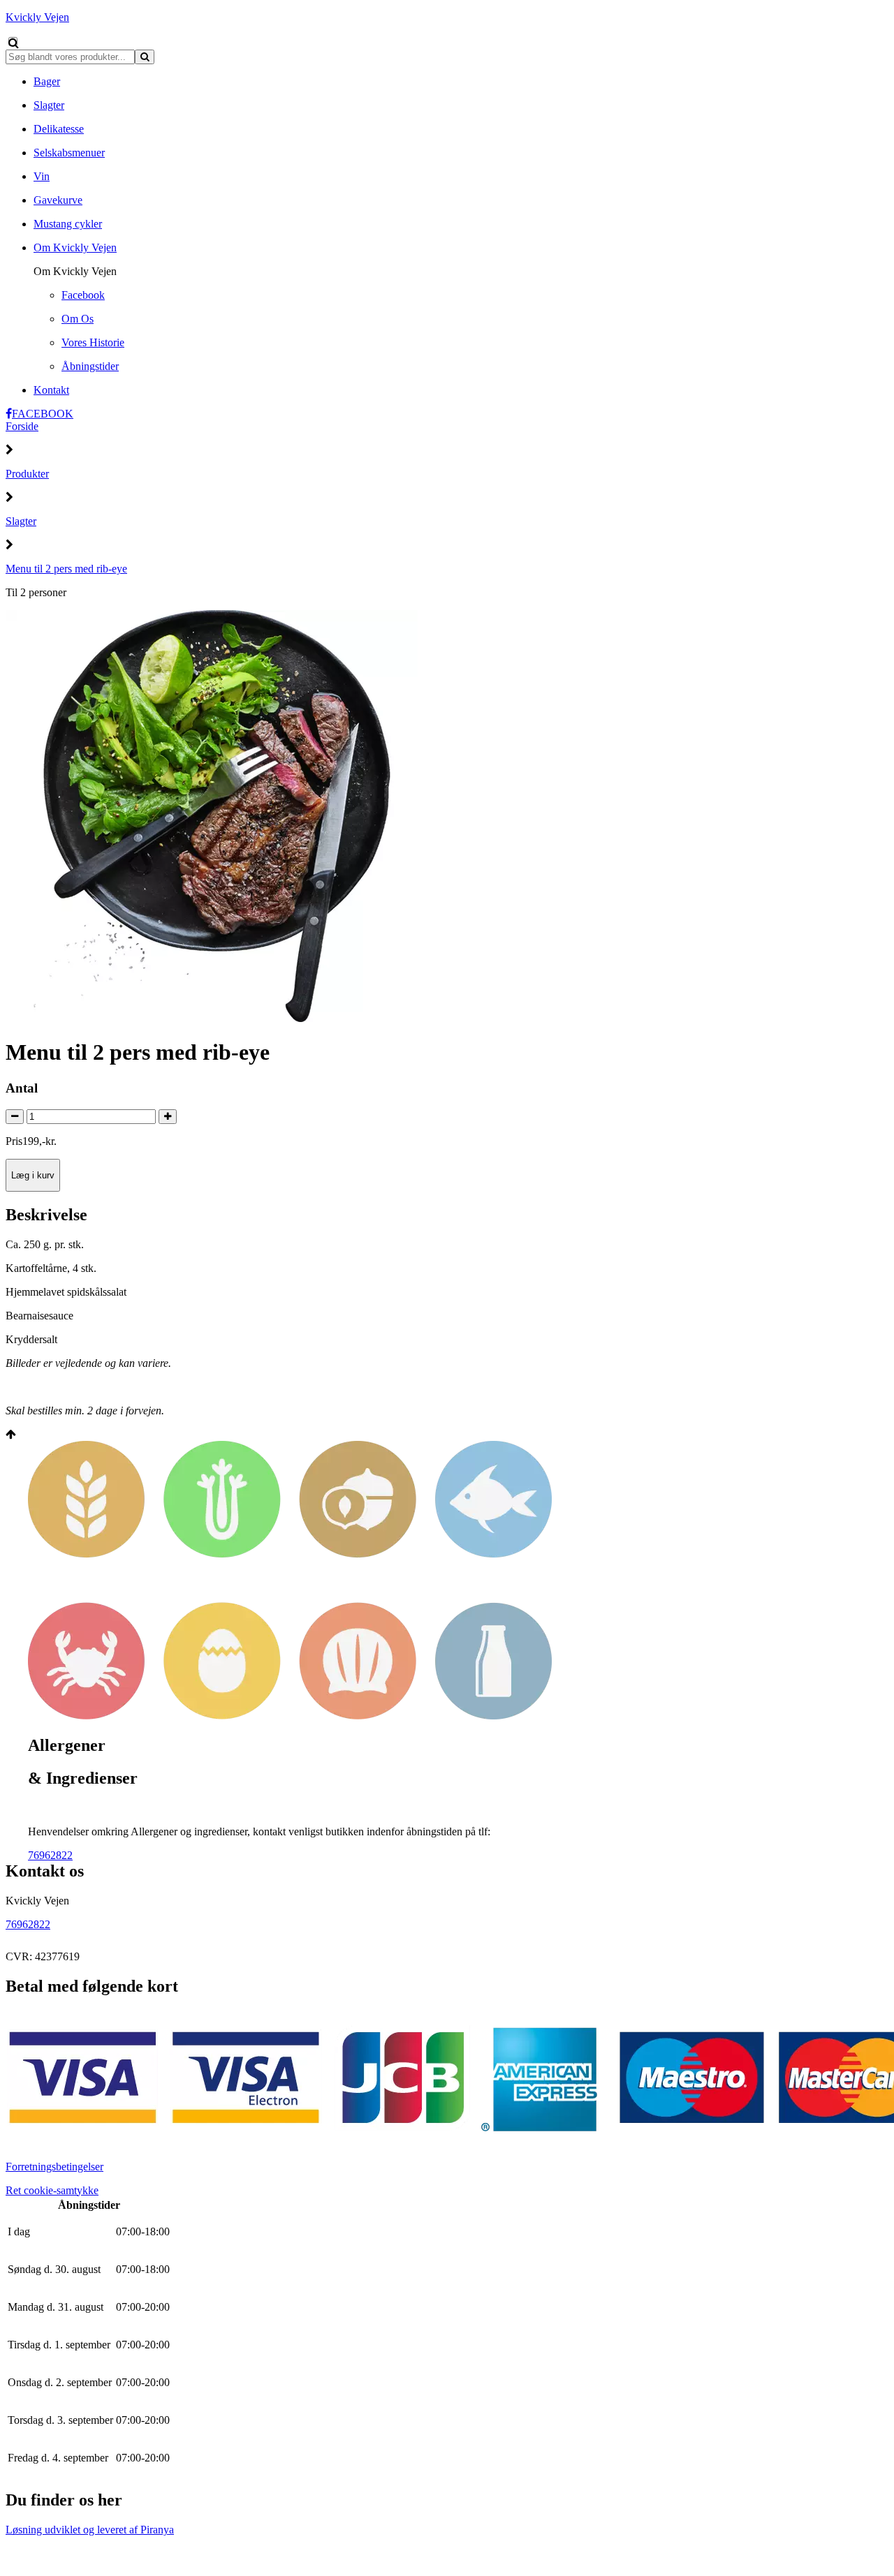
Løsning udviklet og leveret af (90, 2530)
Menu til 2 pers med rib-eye (66, 569)
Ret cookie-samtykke (52, 2190)
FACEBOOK (43, 414)
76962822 (50, 1855)
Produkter (27, 474)
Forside (22, 426)
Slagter (21, 521)
